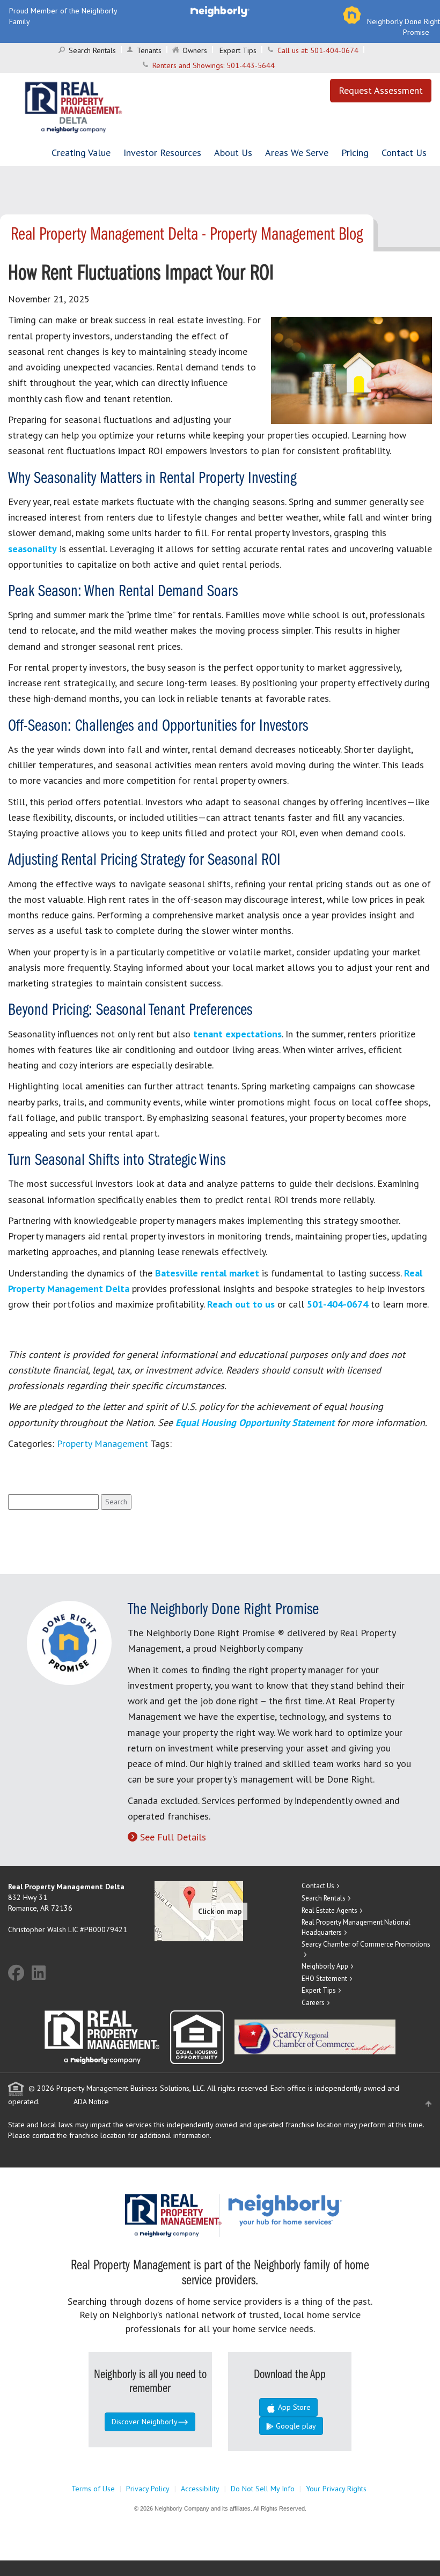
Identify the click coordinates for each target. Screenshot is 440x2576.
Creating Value (81, 153)
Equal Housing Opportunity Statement (256, 1423)
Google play (295, 2426)
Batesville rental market (207, 1273)
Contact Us (404, 153)
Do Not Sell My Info (263, 2489)
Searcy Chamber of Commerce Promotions (366, 1944)
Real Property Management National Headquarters (356, 1927)
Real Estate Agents (329, 1910)
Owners (195, 50)
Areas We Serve (297, 153)
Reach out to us (241, 1304)
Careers (313, 2003)
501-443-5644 (251, 65)
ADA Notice (91, 2102)
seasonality (32, 549)
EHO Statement (324, 1979)
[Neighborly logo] (220, 11)
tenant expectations (237, 1034)
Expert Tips (238, 50)
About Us (233, 153)
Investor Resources (162, 153)
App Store (293, 2407)
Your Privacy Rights (336, 2489)
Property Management (102, 1443)
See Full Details (173, 1837)
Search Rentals (92, 50)
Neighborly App (325, 1966)
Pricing (355, 153)
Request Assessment (381, 90)
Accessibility (200, 2489)
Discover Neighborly (145, 2422)
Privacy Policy (148, 2489)
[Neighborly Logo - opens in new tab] (317, 2209)
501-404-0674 (334, 50)
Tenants (149, 50)
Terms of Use (93, 2489)
